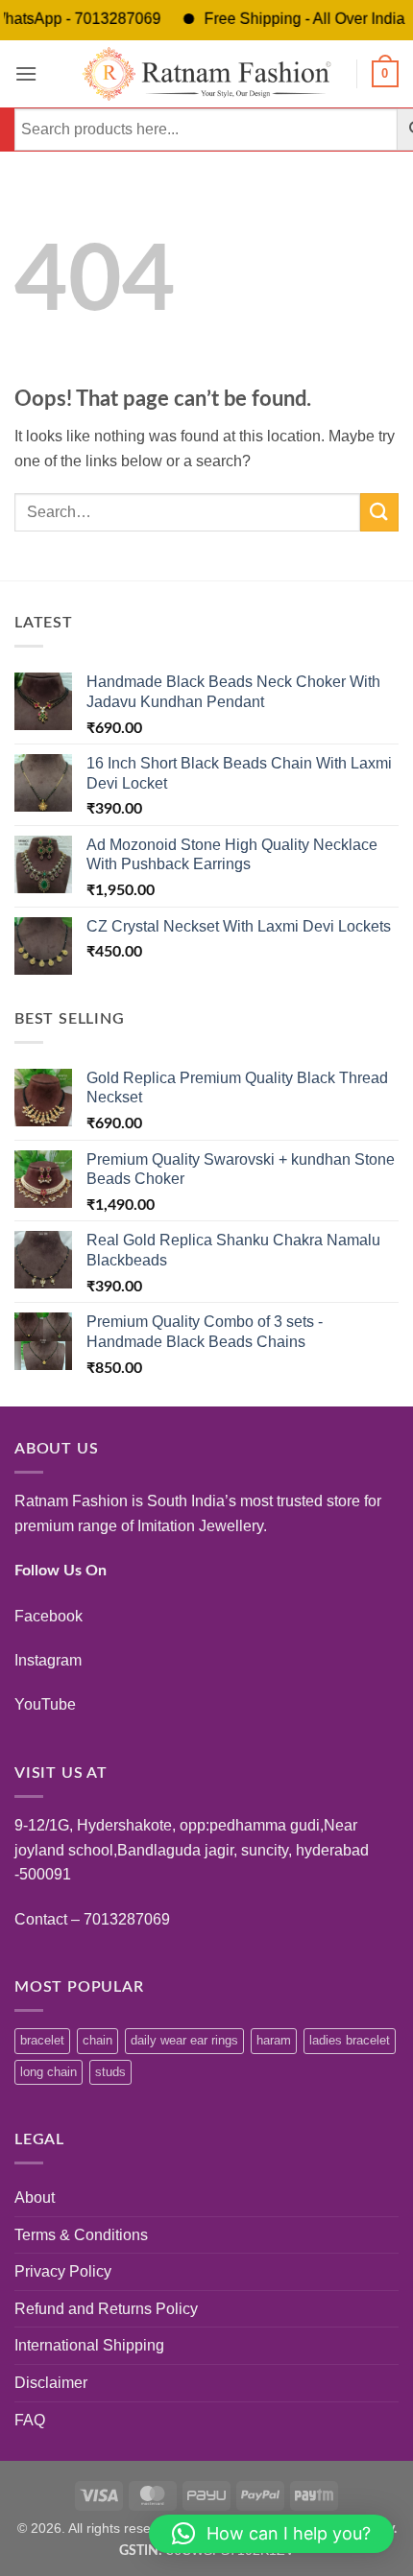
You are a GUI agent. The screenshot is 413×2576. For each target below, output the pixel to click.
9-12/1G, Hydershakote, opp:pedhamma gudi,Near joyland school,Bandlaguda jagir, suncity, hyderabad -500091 (192, 1850)
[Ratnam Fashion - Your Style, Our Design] (207, 74)
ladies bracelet (350, 2040)
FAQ (30, 2420)
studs (110, 2072)
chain (97, 2040)
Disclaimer (51, 2383)
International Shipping (89, 2345)
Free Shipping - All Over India (291, 19)
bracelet (42, 2040)
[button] (26, 73)
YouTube (45, 1704)
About (35, 2198)
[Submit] (379, 512)
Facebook (49, 1616)
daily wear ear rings (184, 2040)
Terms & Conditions (81, 2235)
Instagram (48, 1660)
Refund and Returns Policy (106, 2309)
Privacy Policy (63, 2271)
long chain (49, 2072)
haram (274, 2040)
